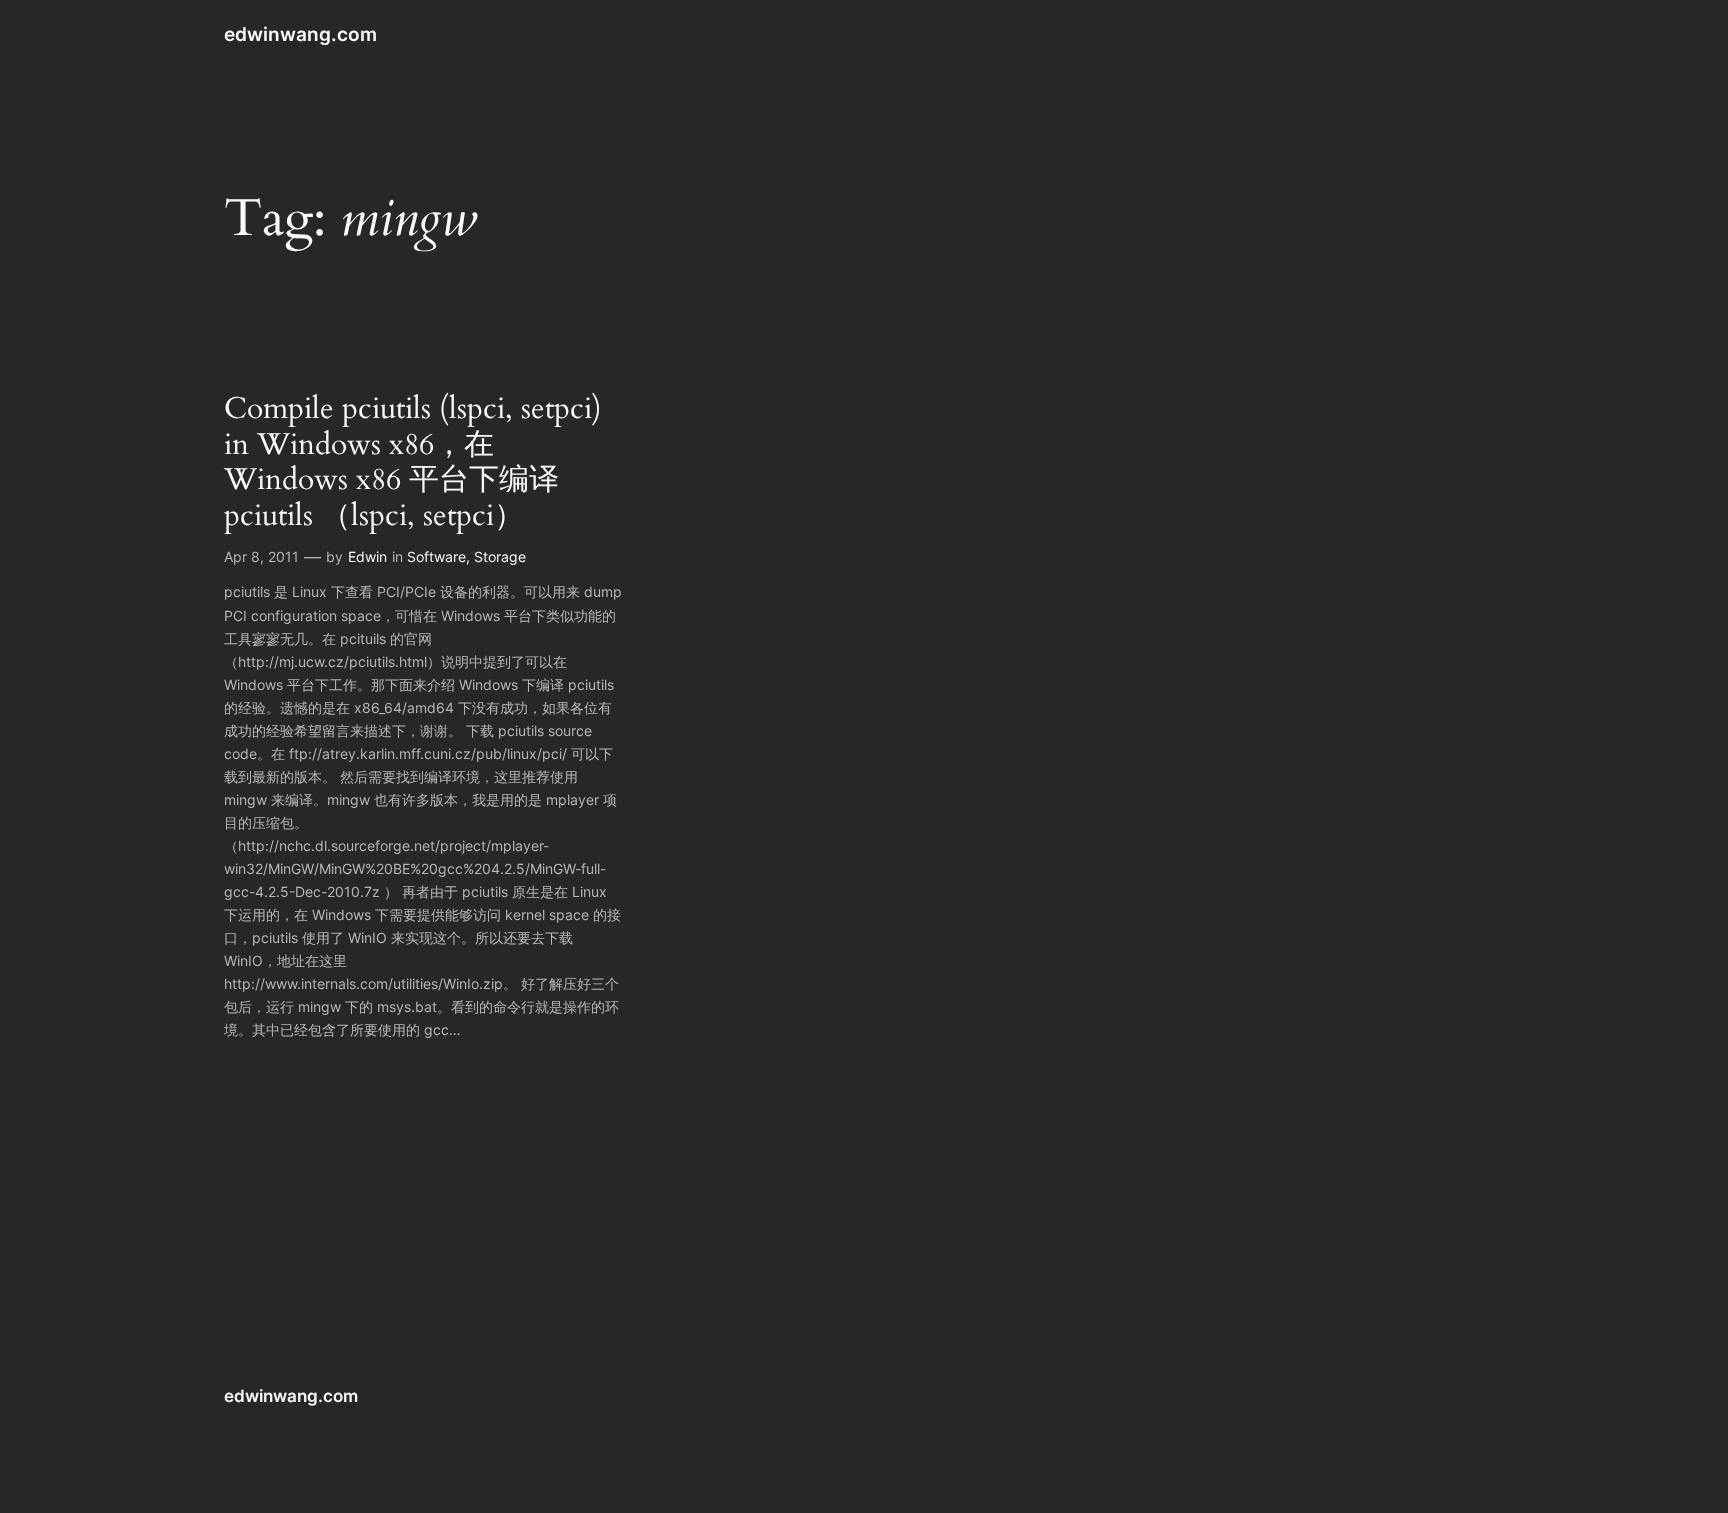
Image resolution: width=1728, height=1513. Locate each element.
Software (436, 556)
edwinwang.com (300, 34)
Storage (500, 556)
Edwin (367, 556)
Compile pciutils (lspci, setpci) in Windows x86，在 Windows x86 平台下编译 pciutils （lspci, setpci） (413, 463)
